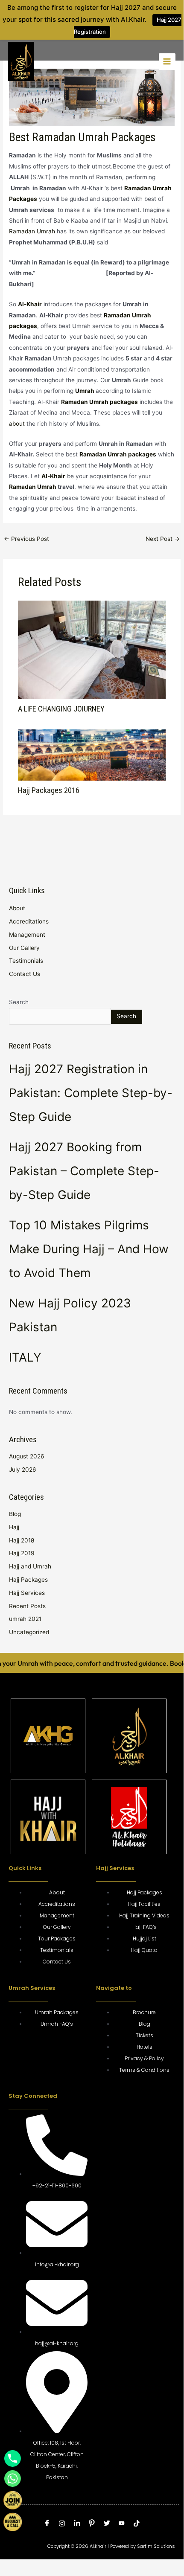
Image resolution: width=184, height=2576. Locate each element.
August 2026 (27, 1456)
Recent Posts (27, 1606)
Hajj (14, 1527)
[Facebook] (47, 2524)
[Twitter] (107, 2524)
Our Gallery (24, 948)
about (17, 424)
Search (19, 1002)
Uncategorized (29, 1632)
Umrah (85, 391)
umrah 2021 (25, 1619)
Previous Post (26, 539)
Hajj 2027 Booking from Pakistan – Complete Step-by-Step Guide (84, 1171)
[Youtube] (122, 2524)
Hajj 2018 (22, 1540)
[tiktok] (137, 2524)
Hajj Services (27, 1593)
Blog (15, 1514)
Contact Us (25, 974)
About (17, 908)
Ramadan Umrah (32, 231)
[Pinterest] (92, 2524)
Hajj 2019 (22, 1553)
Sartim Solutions (156, 2546)
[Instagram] (62, 2524)
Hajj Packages (28, 1580)
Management (27, 935)
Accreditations (29, 921)
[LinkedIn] (77, 2524)
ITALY (25, 1357)
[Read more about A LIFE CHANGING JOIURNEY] (92, 649)
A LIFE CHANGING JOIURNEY (61, 709)
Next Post (163, 539)
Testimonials (26, 961)
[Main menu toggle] (167, 62)
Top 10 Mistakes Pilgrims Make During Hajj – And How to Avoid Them (89, 1249)
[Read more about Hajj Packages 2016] (92, 755)
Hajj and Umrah (30, 1566)
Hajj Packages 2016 (49, 790)
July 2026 (23, 1470)
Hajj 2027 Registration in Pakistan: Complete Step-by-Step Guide (91, 1093)
